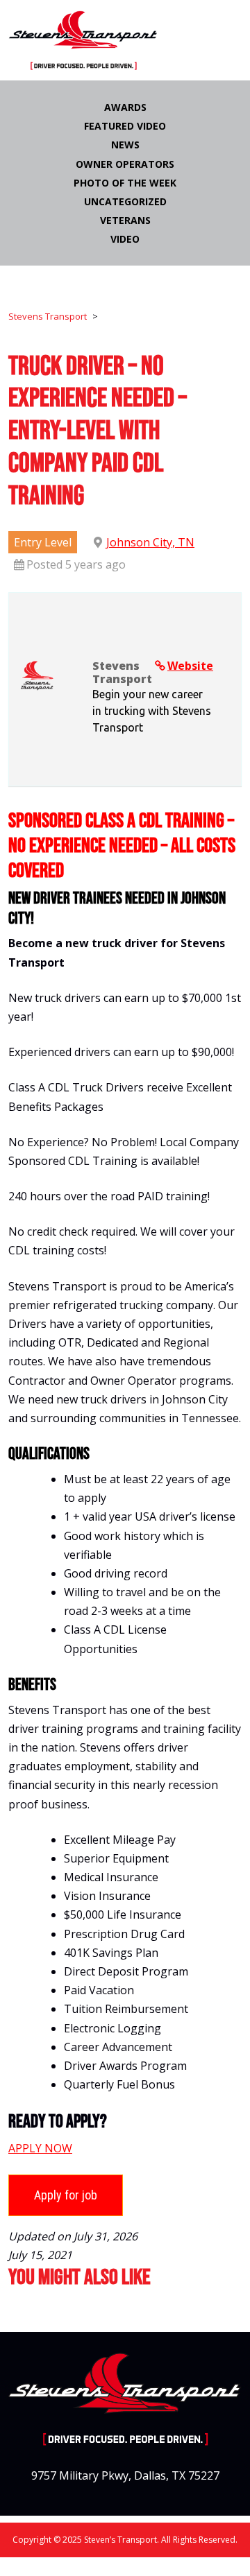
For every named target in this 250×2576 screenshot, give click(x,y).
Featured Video (125, 126)
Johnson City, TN (150, 542)
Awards (125, 107)
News (125, 145)
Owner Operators (125, 164)
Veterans (125, 220)
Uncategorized (125, 201)
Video (125, 239)
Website (190, 666)
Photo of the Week (125, 183)
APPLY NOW (40, 2148)
